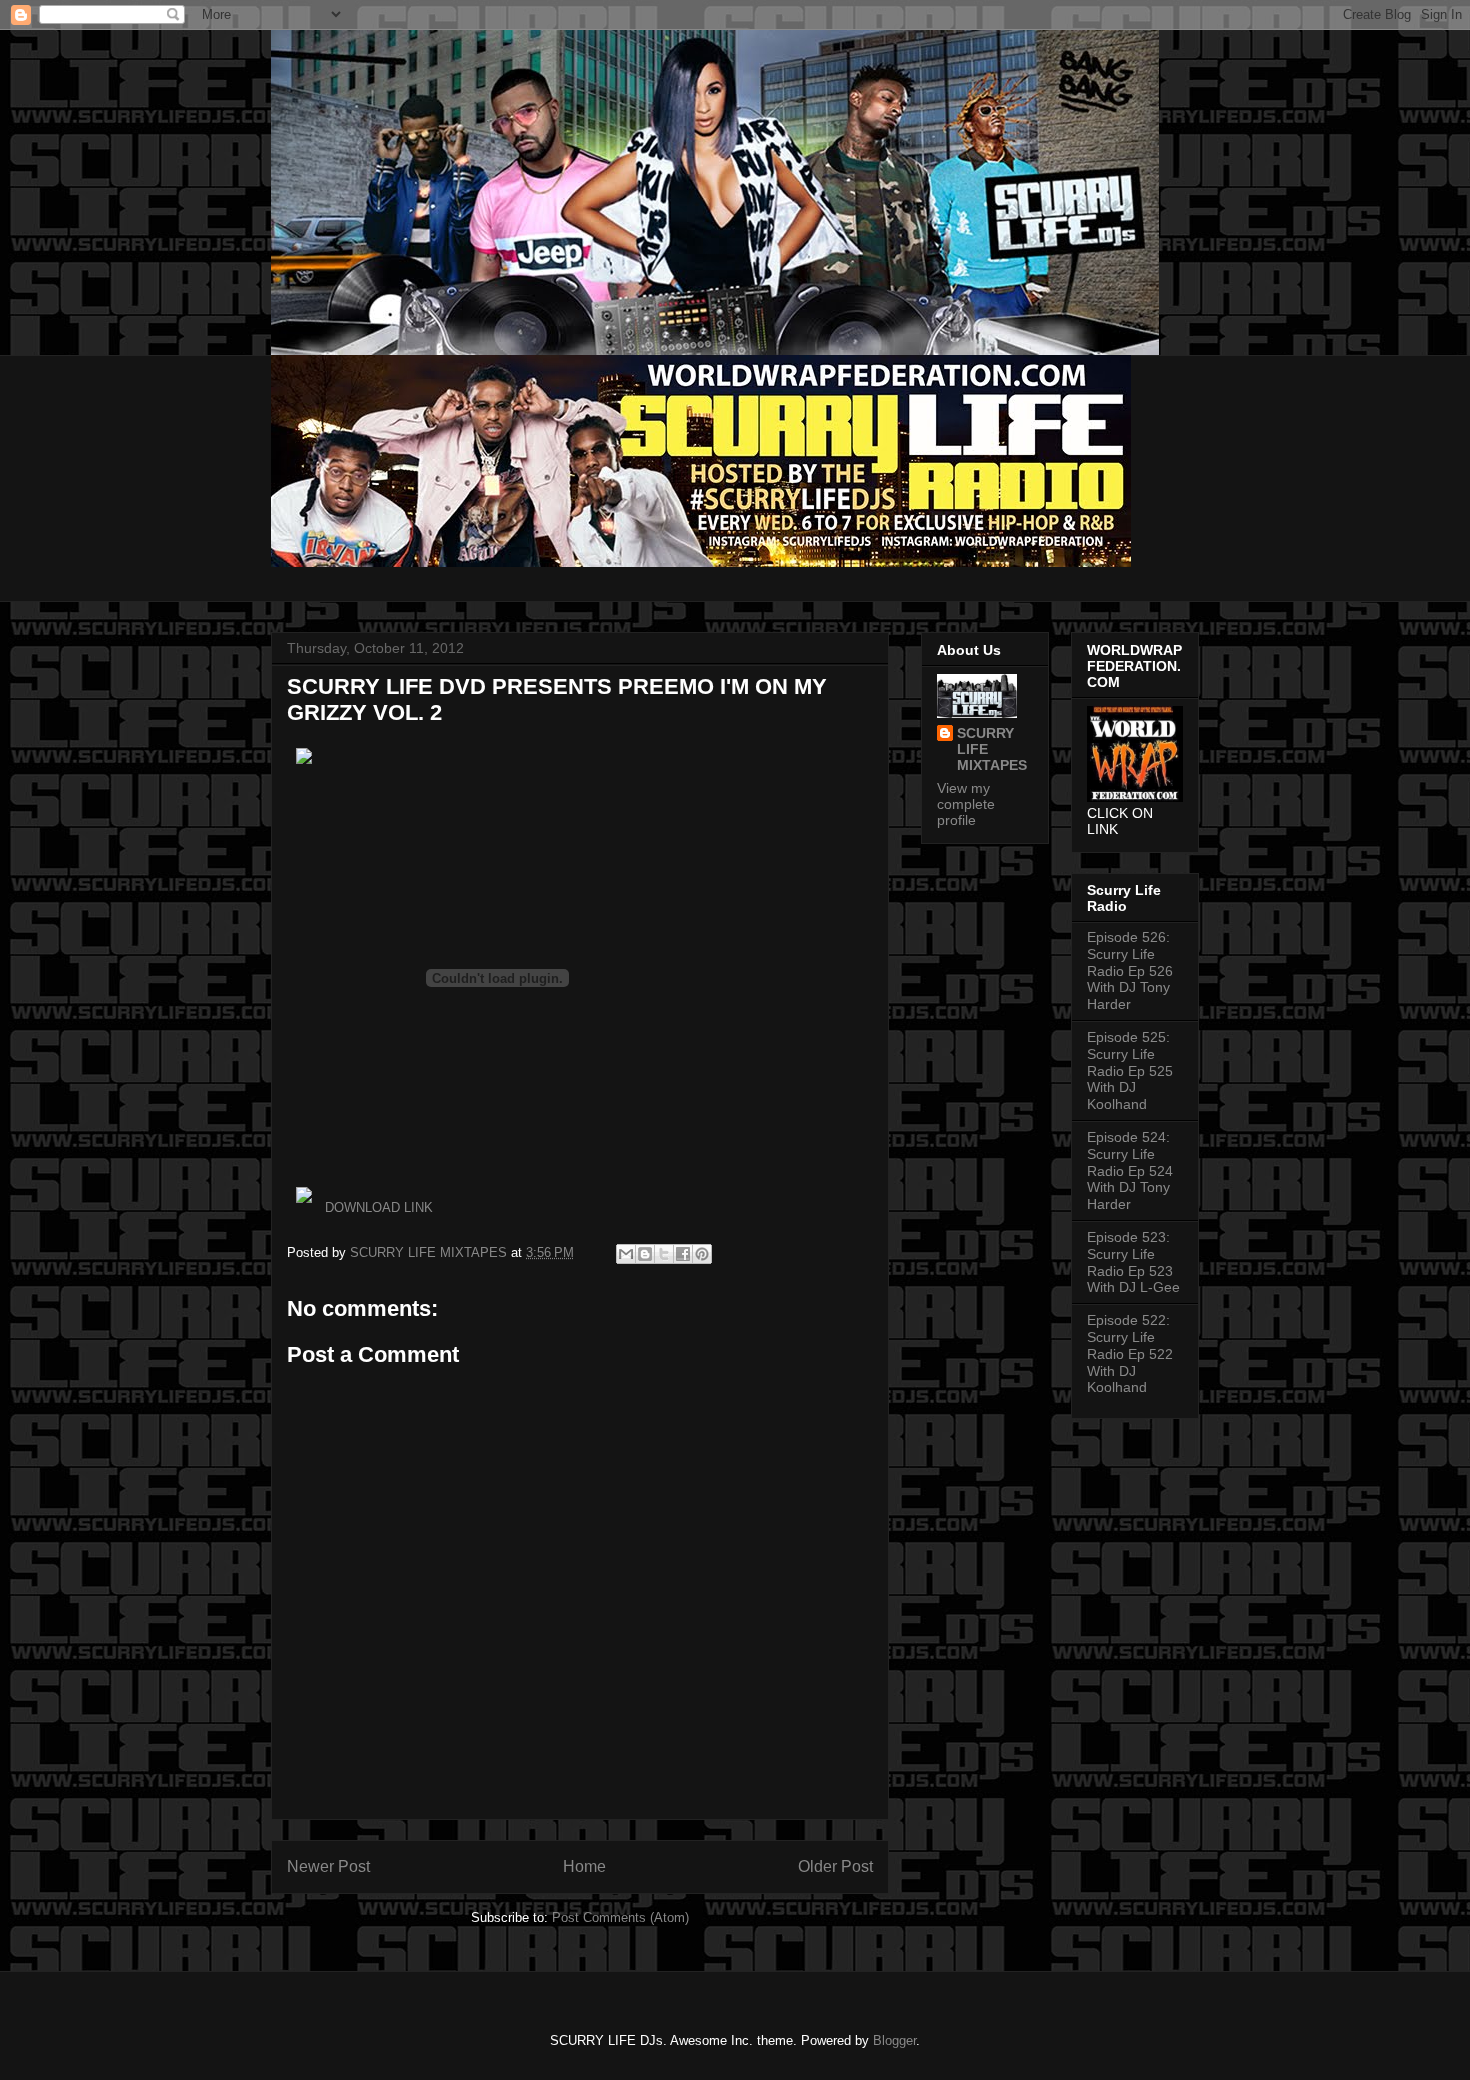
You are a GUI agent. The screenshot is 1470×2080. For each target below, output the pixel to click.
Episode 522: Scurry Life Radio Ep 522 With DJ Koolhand (1130, 1353)
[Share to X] (664, 1254)
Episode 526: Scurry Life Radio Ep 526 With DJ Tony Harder (1130, 970)
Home (584, 1866)
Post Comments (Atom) (620, 1917)
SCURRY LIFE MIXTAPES (992, 749)
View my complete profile (966, 804)
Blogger (894, 2040)
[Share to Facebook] (683, 1254)
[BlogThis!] (645, 1254)
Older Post (835, 1866)
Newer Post (328, 1866)
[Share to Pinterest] (702, 1254)
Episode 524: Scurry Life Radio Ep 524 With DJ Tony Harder (1130, 1170)
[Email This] (626, 1254)
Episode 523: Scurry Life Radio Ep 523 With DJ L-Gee (1133, 1262)
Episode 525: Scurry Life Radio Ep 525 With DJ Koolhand (1130, 1070)
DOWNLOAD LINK (379, 1207)
